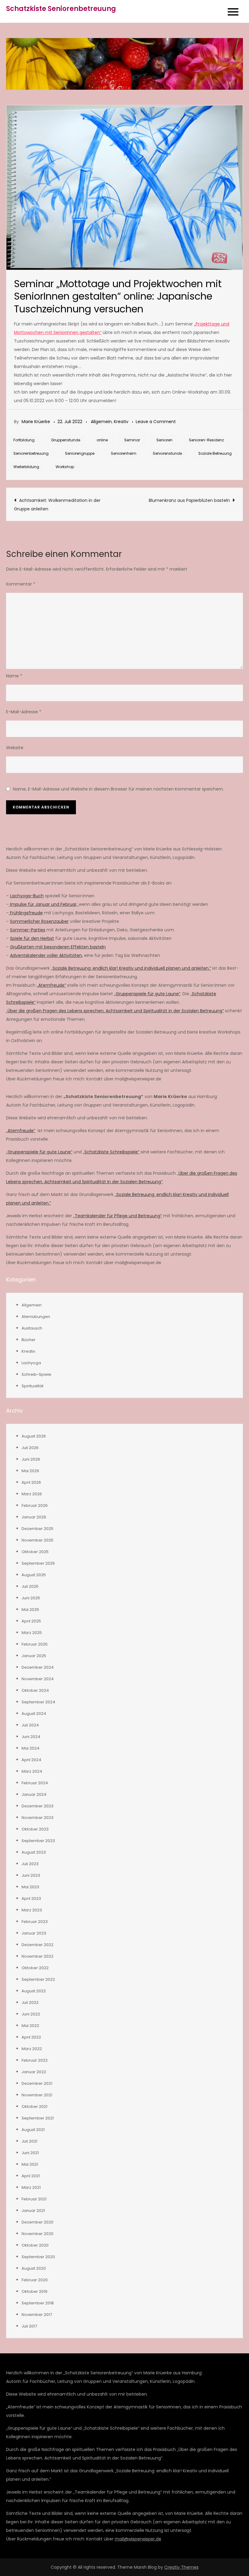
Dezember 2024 (38, 1667)
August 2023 (34, 1852)
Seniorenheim (124, 453)
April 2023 (31, 1898)
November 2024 (38, 1679)
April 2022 (31, 2037)
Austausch (32, 1328)
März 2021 (31, 2187)
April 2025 (31, 1621)
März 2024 (32, 1771)
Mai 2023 (30, 1887)
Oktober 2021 (34, 2107)
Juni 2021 (30, 2153)
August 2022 (34, 1991)
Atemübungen (36, 1317)
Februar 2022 (35, 2060)
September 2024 (38, 1702)
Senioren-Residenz (206, 440)
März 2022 (32, 2049)
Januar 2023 (34, 1933)
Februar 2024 (35, 1783)
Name (14, 676)
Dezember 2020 (38, 2222)
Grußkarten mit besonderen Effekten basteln (58, 947)
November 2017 (37, 2315)
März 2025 (32, 1633)
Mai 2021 (30, 2164)
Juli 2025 (30, 1586)
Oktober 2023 (35, 1829)
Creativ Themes (181, 2567)
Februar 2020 (35, 2280)
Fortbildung (24, 440)
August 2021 (33, 2130)
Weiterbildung (26, 467)
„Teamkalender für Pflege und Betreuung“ (118, 1216)
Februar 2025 (35, 1644)
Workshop (65, 467)
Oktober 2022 (35, 1968)
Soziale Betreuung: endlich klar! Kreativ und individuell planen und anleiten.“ (132, 968)
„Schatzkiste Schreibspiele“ (111, 1152)
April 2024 (31, 1760)
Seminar (132, 440)
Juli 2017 (29, 2326)
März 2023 (32, 1910)
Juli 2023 (30, 1864)
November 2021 (37, 2095)
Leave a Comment (156, 422)
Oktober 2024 (35, 1690)
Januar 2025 (34, 1656)
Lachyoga (31, 1363)
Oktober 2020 (35, 2245)
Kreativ (121, 422)
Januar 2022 (34, 2072)
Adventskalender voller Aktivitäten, (46, 955)
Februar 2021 (34, 2199)
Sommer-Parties (28, 930)
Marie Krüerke (36, 422)
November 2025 (38, 1540)
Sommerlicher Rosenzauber (39, 921)
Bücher (29, 1340)
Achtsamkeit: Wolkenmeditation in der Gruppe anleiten (57, 505)
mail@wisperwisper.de (138, 2539)
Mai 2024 (31, 1748)
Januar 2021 (33, 2211)
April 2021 (31, 2176)
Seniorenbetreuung (31, 453)
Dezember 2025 (38, 1529)
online (102, 440)
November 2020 (38, 2234)
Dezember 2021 (37, 2083)
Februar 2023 (35, 1922)
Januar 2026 (34, 1517)
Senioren (164, 440)
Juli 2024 (30, 1725)
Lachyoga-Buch (27, 896)
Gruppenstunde (66, 440)
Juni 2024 (31, 1737)
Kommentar (21, 584)
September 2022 (38, 1979)
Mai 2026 (30, 1471)
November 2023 (38, 1818)
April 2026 (31, 1482)
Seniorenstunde (167, 453)
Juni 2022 (31, 2014)
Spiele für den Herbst (32, 938)
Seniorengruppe (80, 453)
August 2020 (34, 2268)
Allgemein (101, 422)
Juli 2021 (29, 2141)
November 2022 (38, 1956)
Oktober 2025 (35, 1552)
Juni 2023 (31, 1875)
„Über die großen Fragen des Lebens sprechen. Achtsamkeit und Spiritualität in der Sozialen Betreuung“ (115, 1011)
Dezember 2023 (38, 1806)
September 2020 (38, 2257)
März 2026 (32, 1494)
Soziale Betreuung (215, 453)
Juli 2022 (30, 2002)
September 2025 (38, 1563)
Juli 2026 (30, 1448)
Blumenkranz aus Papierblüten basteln (189, 500)
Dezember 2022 (38, 1945)
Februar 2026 (35, 1505)
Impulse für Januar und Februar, (44, 904)
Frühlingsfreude (26, 913)
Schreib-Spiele (36, 1374)
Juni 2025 (31, 1598)
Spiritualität (32, 1386)
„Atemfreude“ (51, 985)
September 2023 (38, 1841)
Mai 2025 (30, 1610)
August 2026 (34, 1436)
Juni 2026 (31, 1459)
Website (15, 748)
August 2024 (34, 1714)
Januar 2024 (34, 1794)
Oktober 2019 (34, 2291)
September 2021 (38, 2118)
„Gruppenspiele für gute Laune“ (147, 994)
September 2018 (38, 2303)
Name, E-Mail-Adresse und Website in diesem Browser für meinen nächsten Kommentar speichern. (118, 789)
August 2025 (34, 1575)
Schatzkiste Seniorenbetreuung (61, 9)
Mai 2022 (30, 2026)
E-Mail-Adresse (24, 712)
